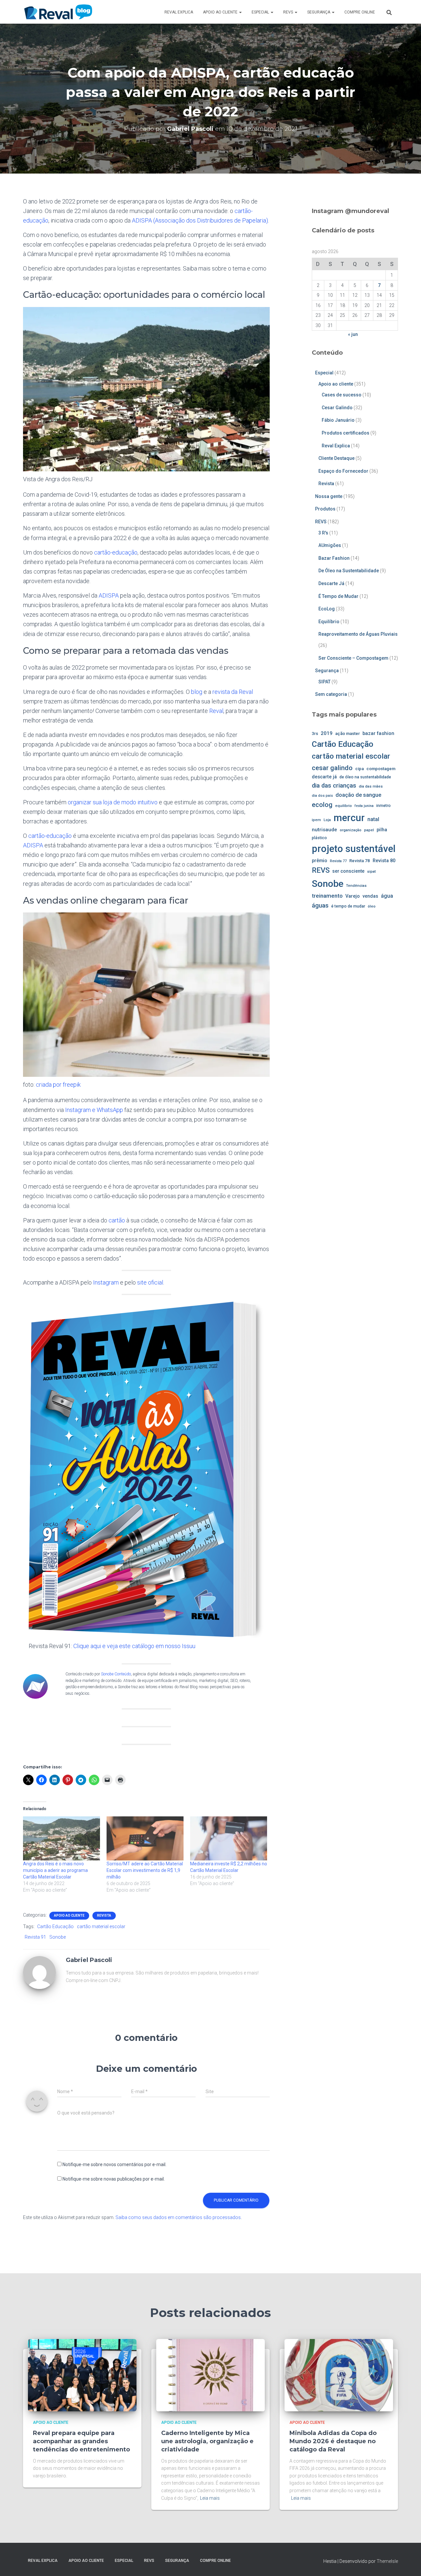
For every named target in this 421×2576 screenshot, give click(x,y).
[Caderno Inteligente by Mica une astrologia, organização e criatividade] (210, 2375)
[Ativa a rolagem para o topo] (408, 2563)
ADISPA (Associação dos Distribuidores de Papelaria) (200, 220)
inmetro (384, 806)
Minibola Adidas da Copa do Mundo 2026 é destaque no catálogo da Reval (333, 2441)
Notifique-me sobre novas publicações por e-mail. (114, 2179)
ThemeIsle (387, 2561)
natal (373, 819)
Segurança (319, 12)
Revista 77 (338, 861)
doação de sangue (358, 795)
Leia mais (210, 2498)
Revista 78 (360, 861)
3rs (315, 733)
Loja (327, 820)
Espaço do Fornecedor (343, 471)
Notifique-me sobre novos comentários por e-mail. (114, 2164)
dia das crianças (334, 786)
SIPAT (324, 682)
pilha (382, 830)
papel (369, 830)
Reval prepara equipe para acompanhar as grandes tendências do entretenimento (81, 2441)
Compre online (360, 12)
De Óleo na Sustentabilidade (349, 571)
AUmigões (330, 545)
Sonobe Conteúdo (116, 1674)
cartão (117, 1220)
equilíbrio (344, 806)
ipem (316, 820)
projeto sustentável (354, 849)
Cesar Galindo (337, 408)
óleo (372, 906)
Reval (216, 711)
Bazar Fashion (334, 558)
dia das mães (371, 786)
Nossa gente (329, 496)
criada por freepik (58, 1085)
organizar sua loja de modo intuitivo (113, 802)
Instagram (106, 1282)
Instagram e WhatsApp (94, 1110)
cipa (359, 769)
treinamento (327, 896)
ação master (347, 733)
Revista (104, 1915)
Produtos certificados (346, 433)
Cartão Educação (55, 1926)
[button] (240, 12)
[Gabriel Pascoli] (39, 1972)
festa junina (364, 806)
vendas (370, 896)
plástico (319, 838)
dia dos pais (322, 796)
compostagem (381, 769)
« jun (353, 334)
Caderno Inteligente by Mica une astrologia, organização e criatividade (207, 2441)
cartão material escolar (101, 1926)
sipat (371, 871)
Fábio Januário (338, 420)
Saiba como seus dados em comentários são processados (178, 2217)
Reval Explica (179, 12)
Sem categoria (331, 694)
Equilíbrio (329, 622)
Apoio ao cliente (221, 12)
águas (320, 905)
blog (197, 692)
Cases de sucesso (342, 395)
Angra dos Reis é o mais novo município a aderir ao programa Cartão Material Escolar (55, 1870)
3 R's (323, 533)
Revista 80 (384, 861)
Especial (261, 12)
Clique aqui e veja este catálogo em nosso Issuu (134, 1646)
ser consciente (348, 871)
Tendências (356, 886)
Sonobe (58, 1937)
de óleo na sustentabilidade (365, 777)
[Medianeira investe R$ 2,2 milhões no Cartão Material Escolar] (229, 1838)
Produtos (325, 509)
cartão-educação (116, 552)
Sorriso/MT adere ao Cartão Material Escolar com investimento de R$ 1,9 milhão (145, 1870)
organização (351, 830)
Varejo (353, 896)
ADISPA (109, 595)
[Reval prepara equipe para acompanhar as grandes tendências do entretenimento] (82, 2375)
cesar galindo (332, 768)
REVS (289, 12)
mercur (349, 818)
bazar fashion (378, 733)
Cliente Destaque (336, 458)
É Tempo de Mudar (338, 596)
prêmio (320, 861)
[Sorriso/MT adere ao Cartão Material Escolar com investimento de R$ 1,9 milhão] (145, 1838)
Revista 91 (35, 1937)
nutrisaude (324, 830)
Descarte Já (331, 583)
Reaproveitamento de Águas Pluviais (358, 634)
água (387, 896)
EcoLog (327, 609)
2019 (327, 733)
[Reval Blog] (58, 12)
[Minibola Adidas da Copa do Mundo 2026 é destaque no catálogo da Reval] (339, 2375)
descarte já (324, 777)
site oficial (150, 1282)
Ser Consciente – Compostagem (353, 658)
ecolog (322, 805)
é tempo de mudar (348, 906)
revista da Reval (233, 692)
